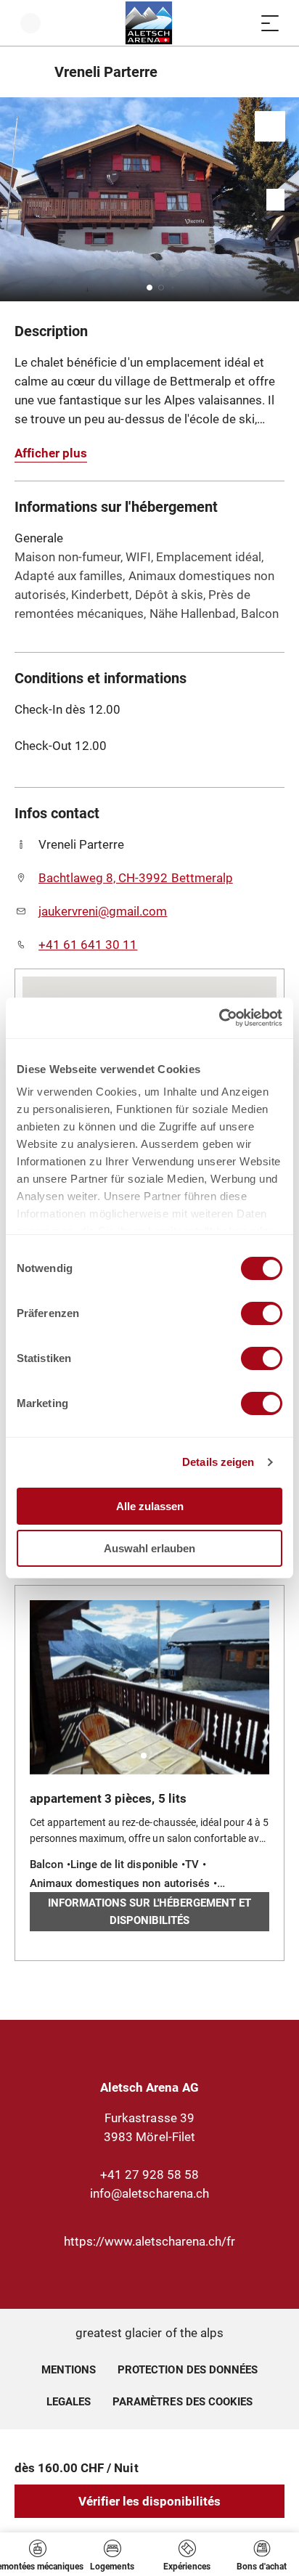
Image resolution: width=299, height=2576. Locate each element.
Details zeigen (218, 1462)
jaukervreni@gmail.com (103, 911)
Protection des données (188, 2370)
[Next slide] (284, 199)
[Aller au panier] (241, 23)
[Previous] (27, 72)
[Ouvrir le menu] (270, 23)
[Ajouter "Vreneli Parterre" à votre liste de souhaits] (270, 126)
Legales (69, 2402)
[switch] (262, 1313)
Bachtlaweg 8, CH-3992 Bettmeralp (136, 878)
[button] (149, 288)
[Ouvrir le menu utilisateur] (30, 23)
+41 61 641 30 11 (88, 945)
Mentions (69, 2370)
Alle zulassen (150, 1506)
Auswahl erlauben (149, 1548)
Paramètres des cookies (183, 2400)
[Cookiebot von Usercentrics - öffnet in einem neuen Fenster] (219, 1018)
